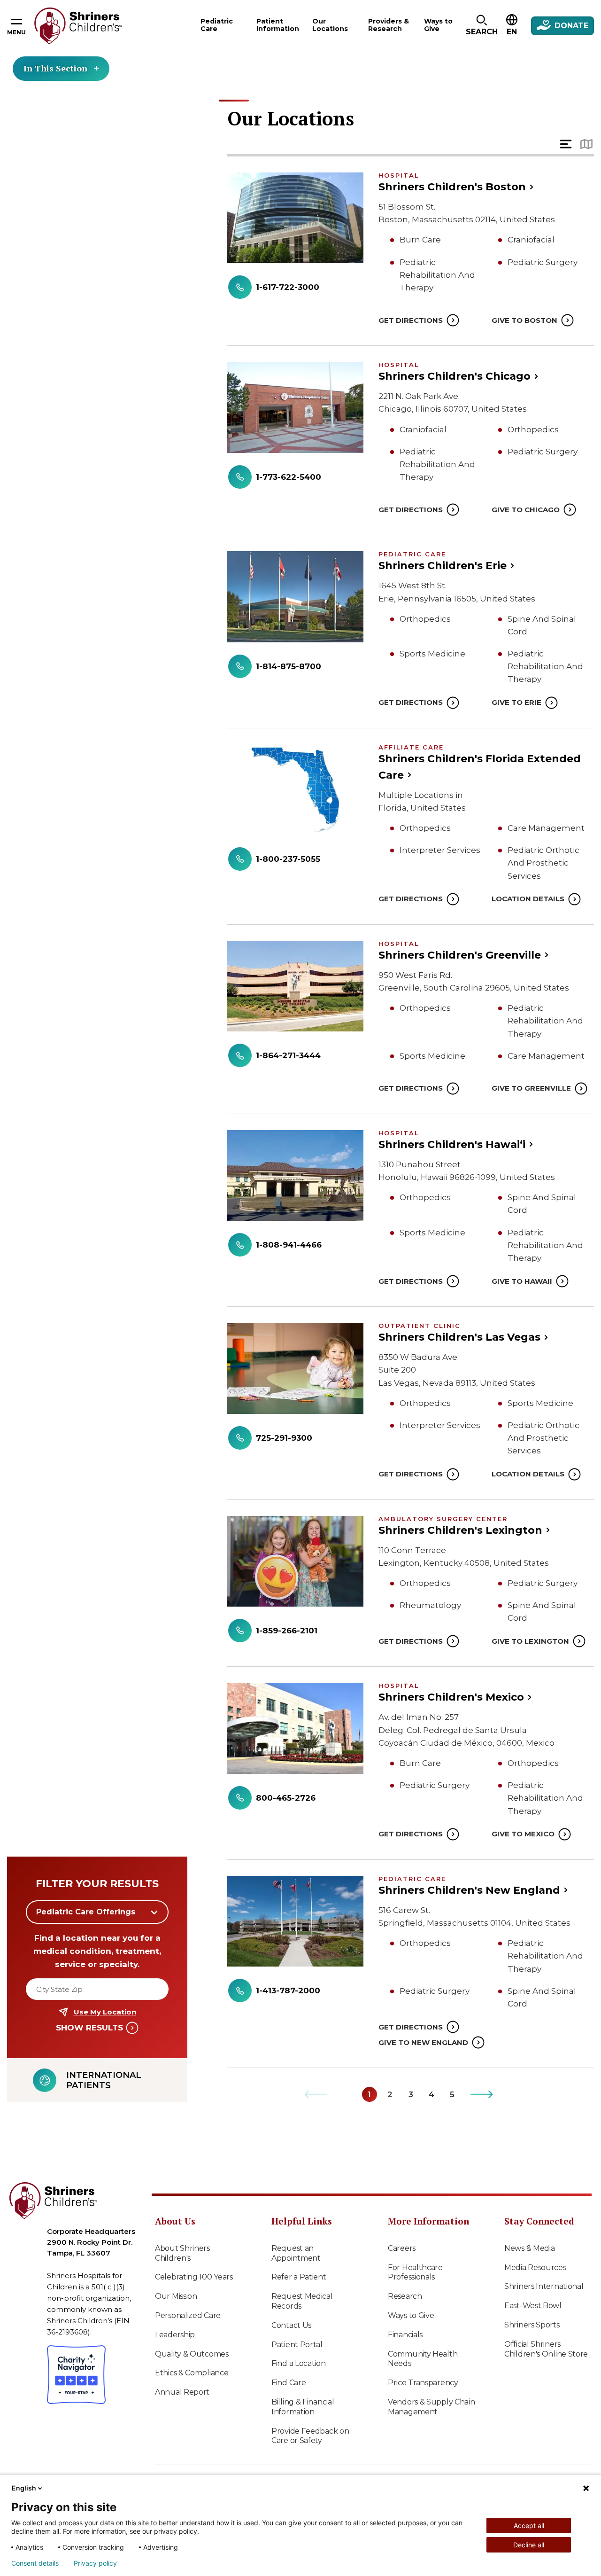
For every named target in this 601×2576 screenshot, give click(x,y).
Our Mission (176, 2296)
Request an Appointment (296, 2253)
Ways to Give (411, 2315)
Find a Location (299, 2363)
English (24, 2488)
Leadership (175, 2335)
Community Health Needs (423, 2359)
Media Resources (535, 2268)
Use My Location (105, 2012)
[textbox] (92, 1912)
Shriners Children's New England (469, 1890)
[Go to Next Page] (482, 2094)
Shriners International (544, 2286)
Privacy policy (95, 2563)
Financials (405, 2335)
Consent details (35, 2563)
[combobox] (97, 1912)
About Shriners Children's (182, 2253)
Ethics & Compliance (192, 2373)
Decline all (529, 2545)
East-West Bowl (533, 2306)
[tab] (566, 144)
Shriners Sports (532, 2325)
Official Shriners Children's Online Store (546, 2349)
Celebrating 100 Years (194, 2277)
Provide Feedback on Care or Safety (310, 2436)
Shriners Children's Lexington (460, 1530)
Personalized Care (188, 2315)
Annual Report (182, 2392)
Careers (402, 2248)
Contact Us (291, 2325)
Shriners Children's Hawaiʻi (452, 1144)
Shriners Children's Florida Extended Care (480, 767)
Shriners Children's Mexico (451, 1697)
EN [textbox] (512, 32)
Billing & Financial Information (303, 2407)
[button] (482, 26)
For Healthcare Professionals (415, 2272)
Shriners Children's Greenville (460, 955)
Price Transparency (423, 2383)
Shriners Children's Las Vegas (459, 1337)
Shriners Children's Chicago (455, 376)
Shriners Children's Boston (452, 187)
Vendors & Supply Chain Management (431, 2407)
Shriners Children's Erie (443, 566)
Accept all (529, 2525)
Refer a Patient (299, 2277)
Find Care (289, 2383)
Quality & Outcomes (192, 2354)
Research (405, 2296)
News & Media (529, 2248)
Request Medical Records (302, 2301)
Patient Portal (297, 2345)
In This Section (55, 68)
